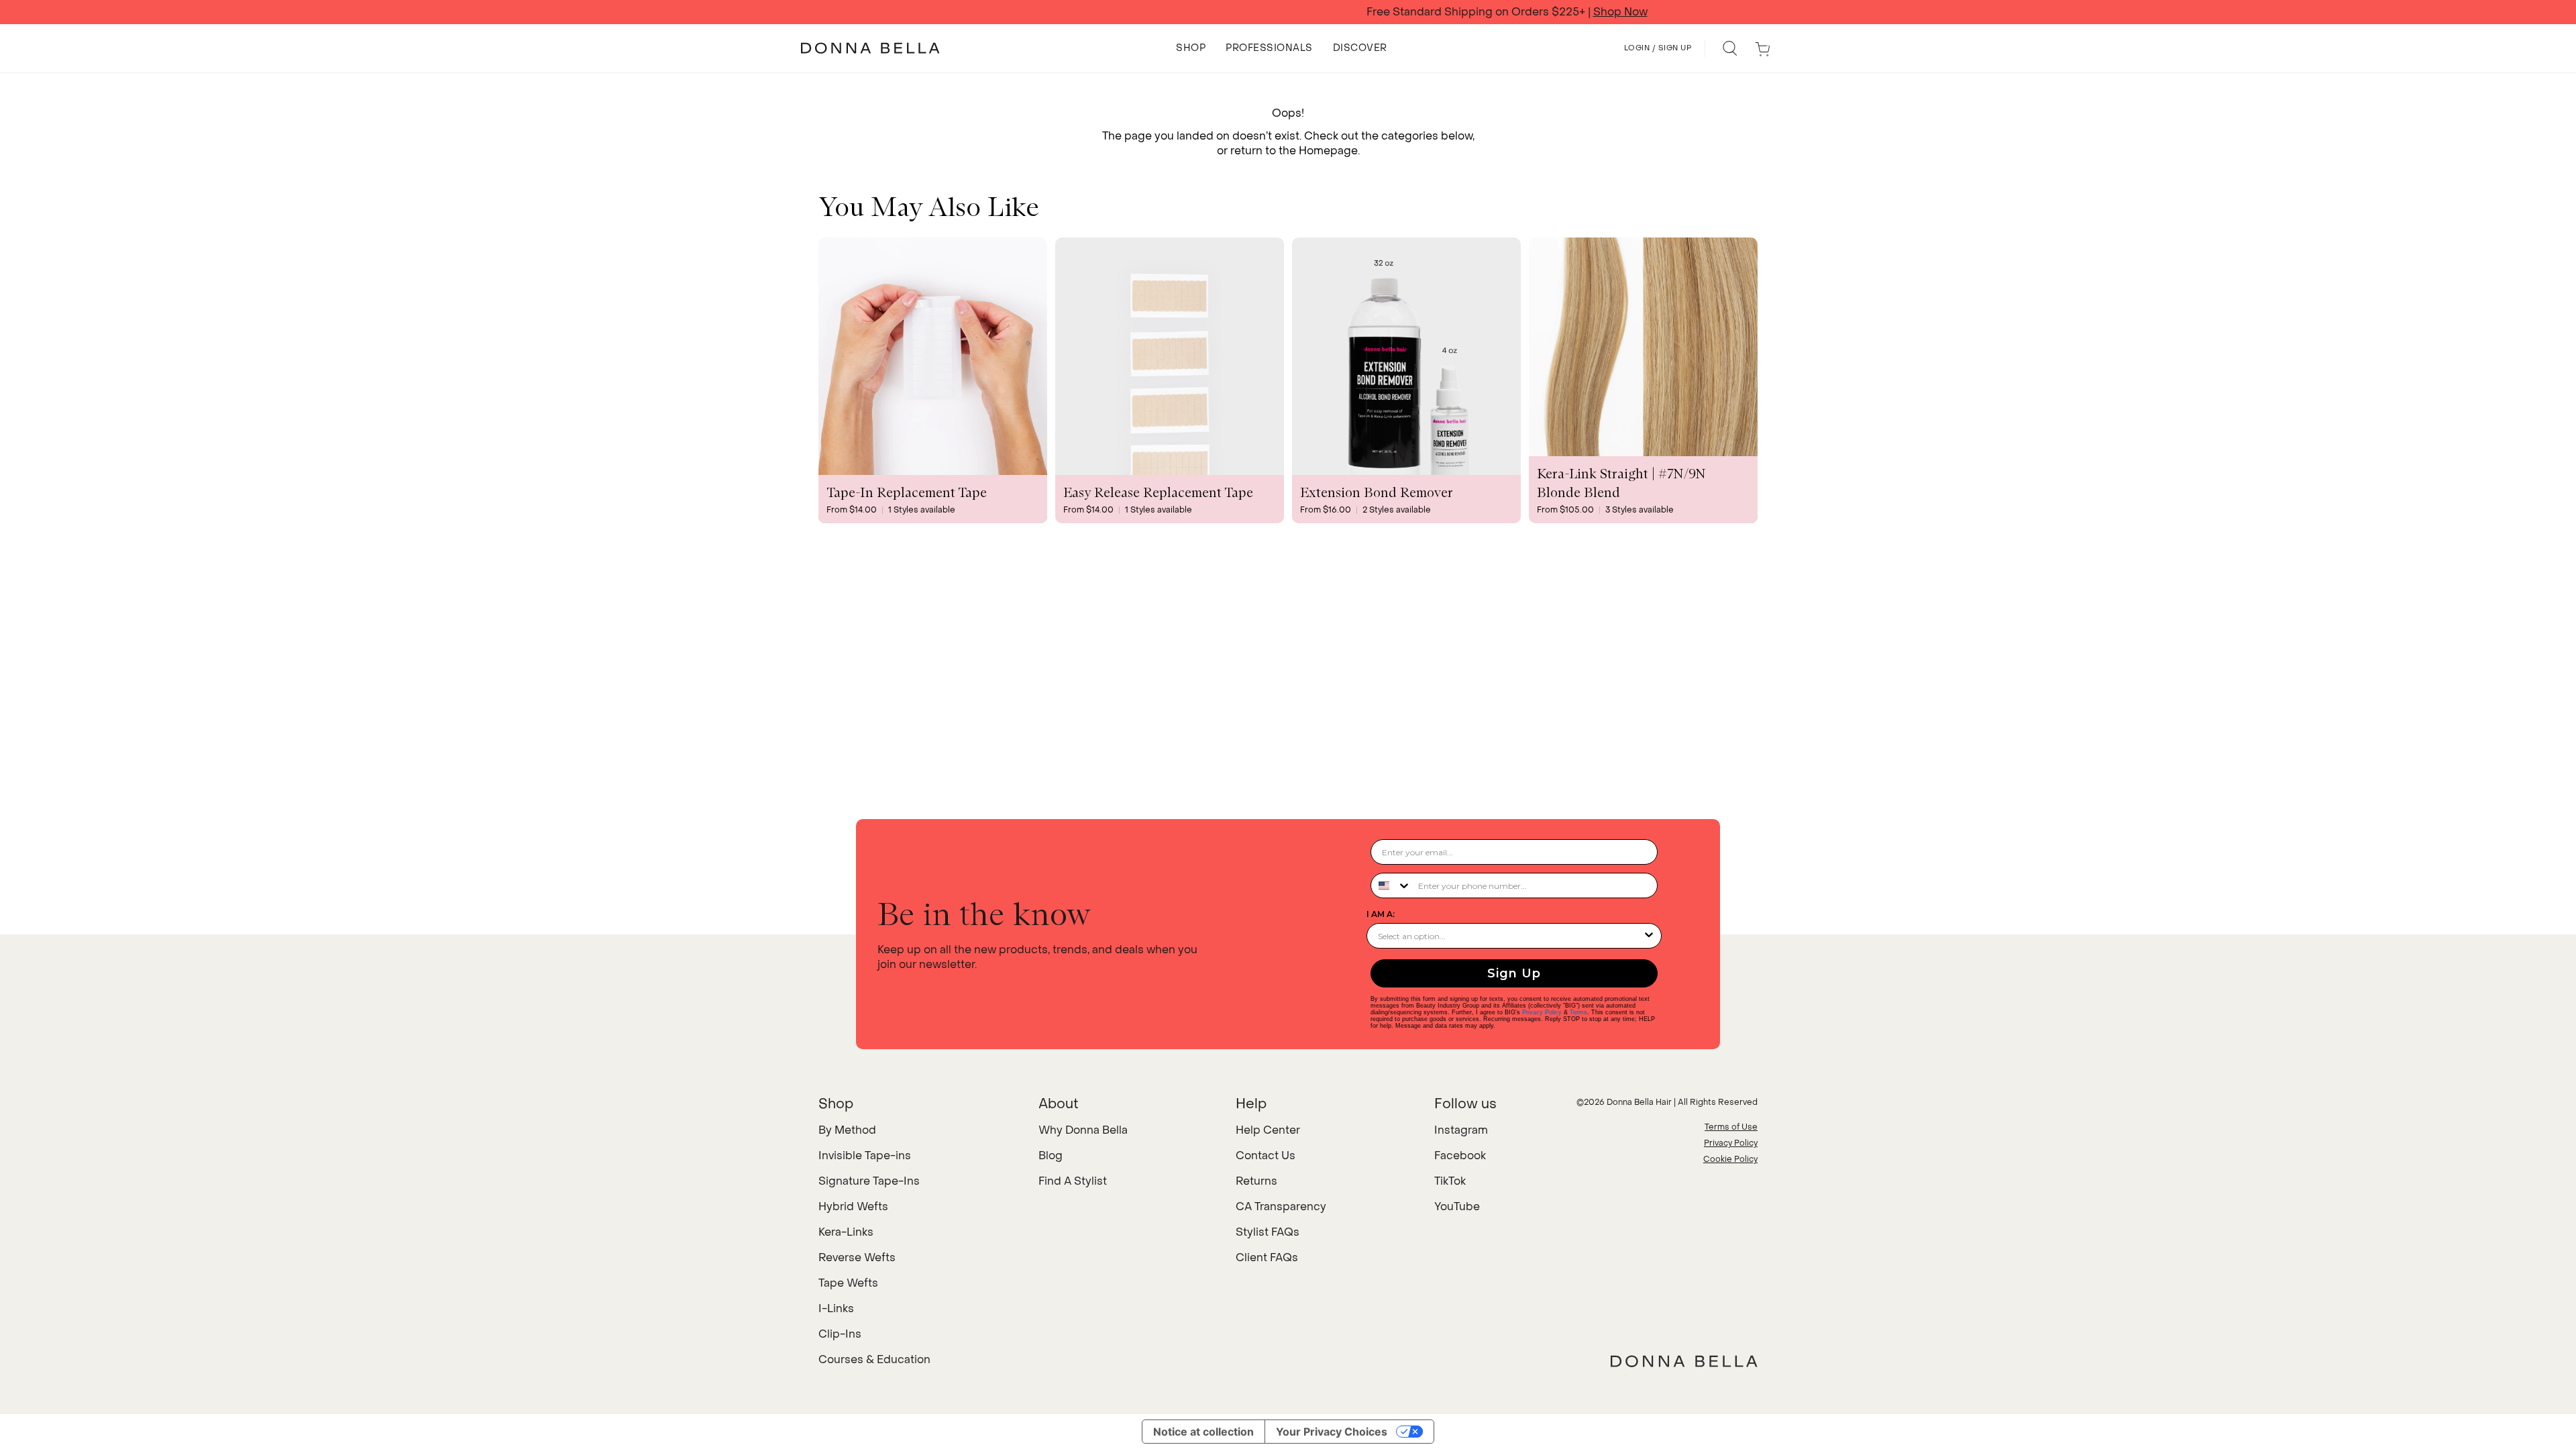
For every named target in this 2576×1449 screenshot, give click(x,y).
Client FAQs (1267, 1257)
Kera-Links (846, 1232)
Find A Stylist (1073, 1181)
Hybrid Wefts (853, 1206)
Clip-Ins (840, 1334)
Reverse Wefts (857, 1257)
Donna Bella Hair (1639, 1102)
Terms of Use (1731, 1127)
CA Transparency (1281, 1206)
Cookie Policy (1730, 1159)
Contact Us (1266, 1156)
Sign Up (1514, 973)
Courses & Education (874, 1359)
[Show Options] (1649, 936)
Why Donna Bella (1083, 1130)
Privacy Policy (1542, 1012)
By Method (847, 1130)
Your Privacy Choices (1332, 1432)
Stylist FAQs (1268, 1232)
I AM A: (1381, 914)
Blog (1051, 1156)
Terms (1578, 1012)
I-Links (836, 1308)
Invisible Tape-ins (865, 1156)
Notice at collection (1203, 1432)
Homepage (1328, 151)
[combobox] (1391, 885)
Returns (1256, 1181)
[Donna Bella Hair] (1684, 1361)
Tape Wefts (848, 1283)
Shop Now (1402, 12)
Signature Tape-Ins (869, 1181)
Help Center (1268, 1130)
